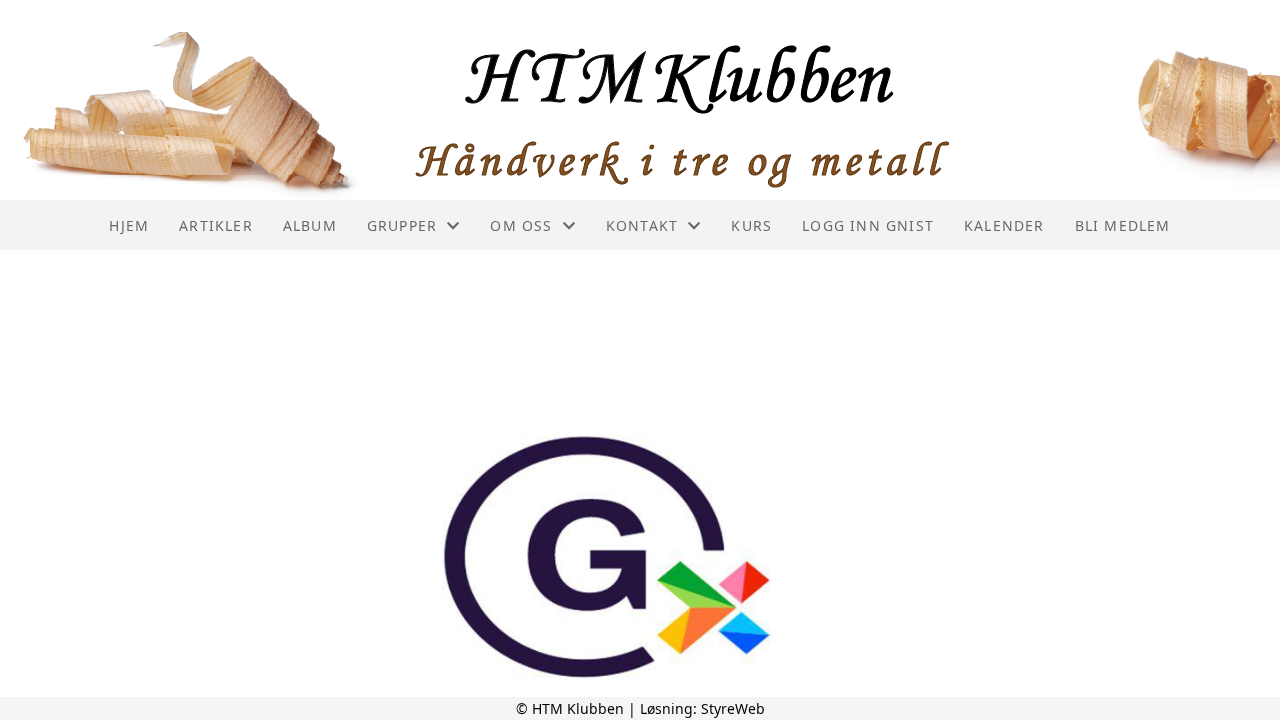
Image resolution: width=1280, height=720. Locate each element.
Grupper (402, 225)
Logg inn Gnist (868, 225)
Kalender (1004, 225)
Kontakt (642, 225)
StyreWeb (733, 708)
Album (310, 225)
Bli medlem (1123, 225)
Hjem (129, 225)
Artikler (216, 225)
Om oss (521, 225)
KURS (751, 225)
